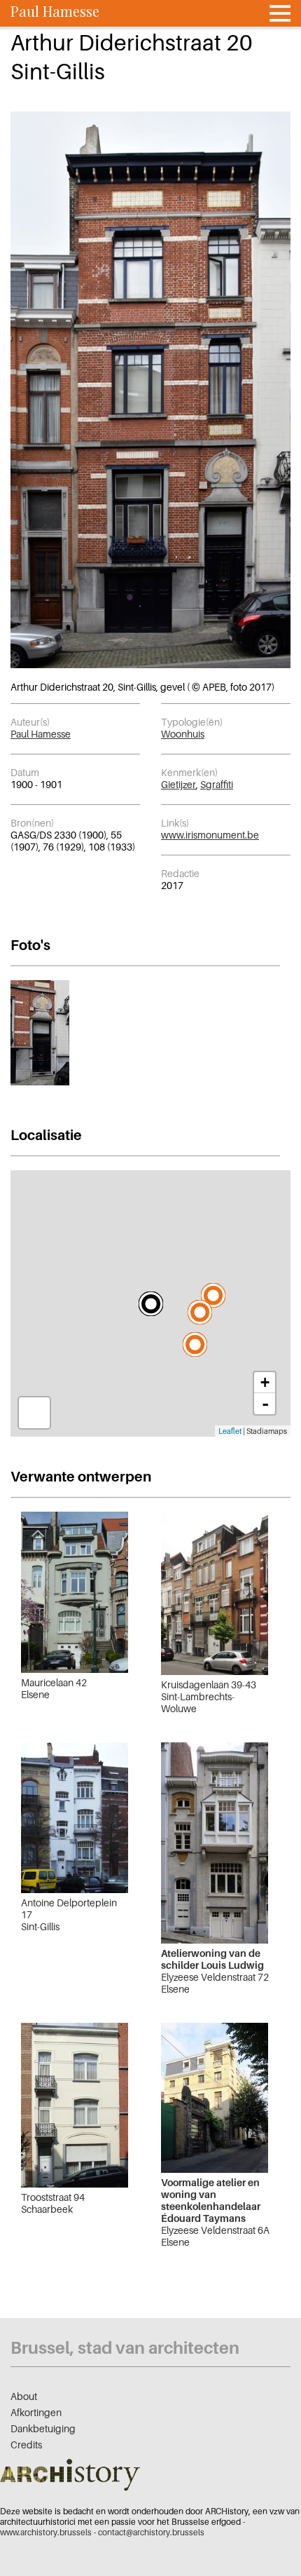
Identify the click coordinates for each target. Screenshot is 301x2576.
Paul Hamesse (41, 734)
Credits (26, 2445)
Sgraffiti (217, 784)
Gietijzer (178, 784)
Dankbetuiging (43, 2428)
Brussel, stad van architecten (125, 2348)
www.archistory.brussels (46, 2532)
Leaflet (230, 1431)
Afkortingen (36, 2412)
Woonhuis (183, 734)
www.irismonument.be (210, 835)
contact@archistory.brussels (151, 2532)
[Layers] (34, 1413)
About (24, 2396)
